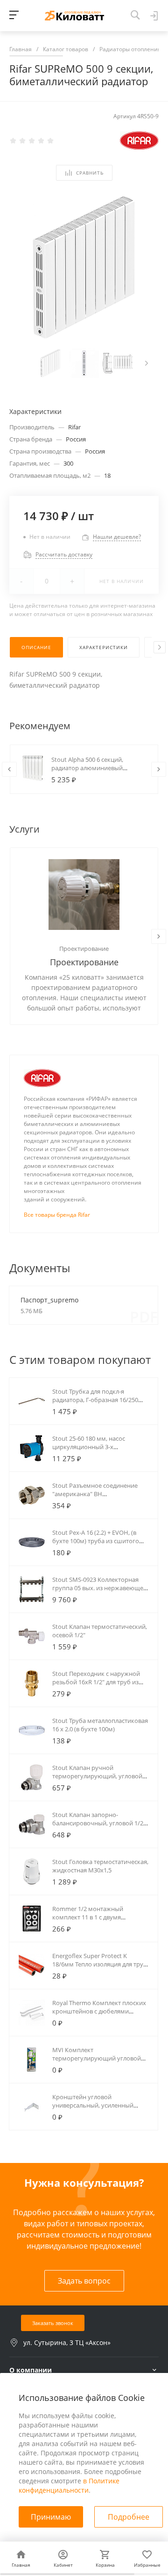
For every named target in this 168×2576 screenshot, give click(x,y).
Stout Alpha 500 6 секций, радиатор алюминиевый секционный (87, 768)
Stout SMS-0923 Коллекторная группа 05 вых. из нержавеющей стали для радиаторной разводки (100, 1588)
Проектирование (84, 949)
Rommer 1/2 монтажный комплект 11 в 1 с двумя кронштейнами (88, 1917)
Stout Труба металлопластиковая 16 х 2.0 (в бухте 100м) (100, 1725)
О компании (31, 2370)
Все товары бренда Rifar (57, 1215)
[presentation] (147, 363)
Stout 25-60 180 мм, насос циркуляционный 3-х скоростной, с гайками (89, 1447)
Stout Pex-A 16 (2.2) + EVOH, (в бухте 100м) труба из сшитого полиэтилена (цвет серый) (96, 1541)
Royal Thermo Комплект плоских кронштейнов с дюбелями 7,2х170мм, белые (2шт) (99, 2011)
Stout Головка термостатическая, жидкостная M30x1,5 (100, 1866)
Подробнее (129, 2517)
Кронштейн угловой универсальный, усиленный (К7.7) (93, 2105)
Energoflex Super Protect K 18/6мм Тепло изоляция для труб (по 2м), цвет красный (100, 1964)
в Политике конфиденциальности (69, 2485)
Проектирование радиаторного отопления (84, 963)
